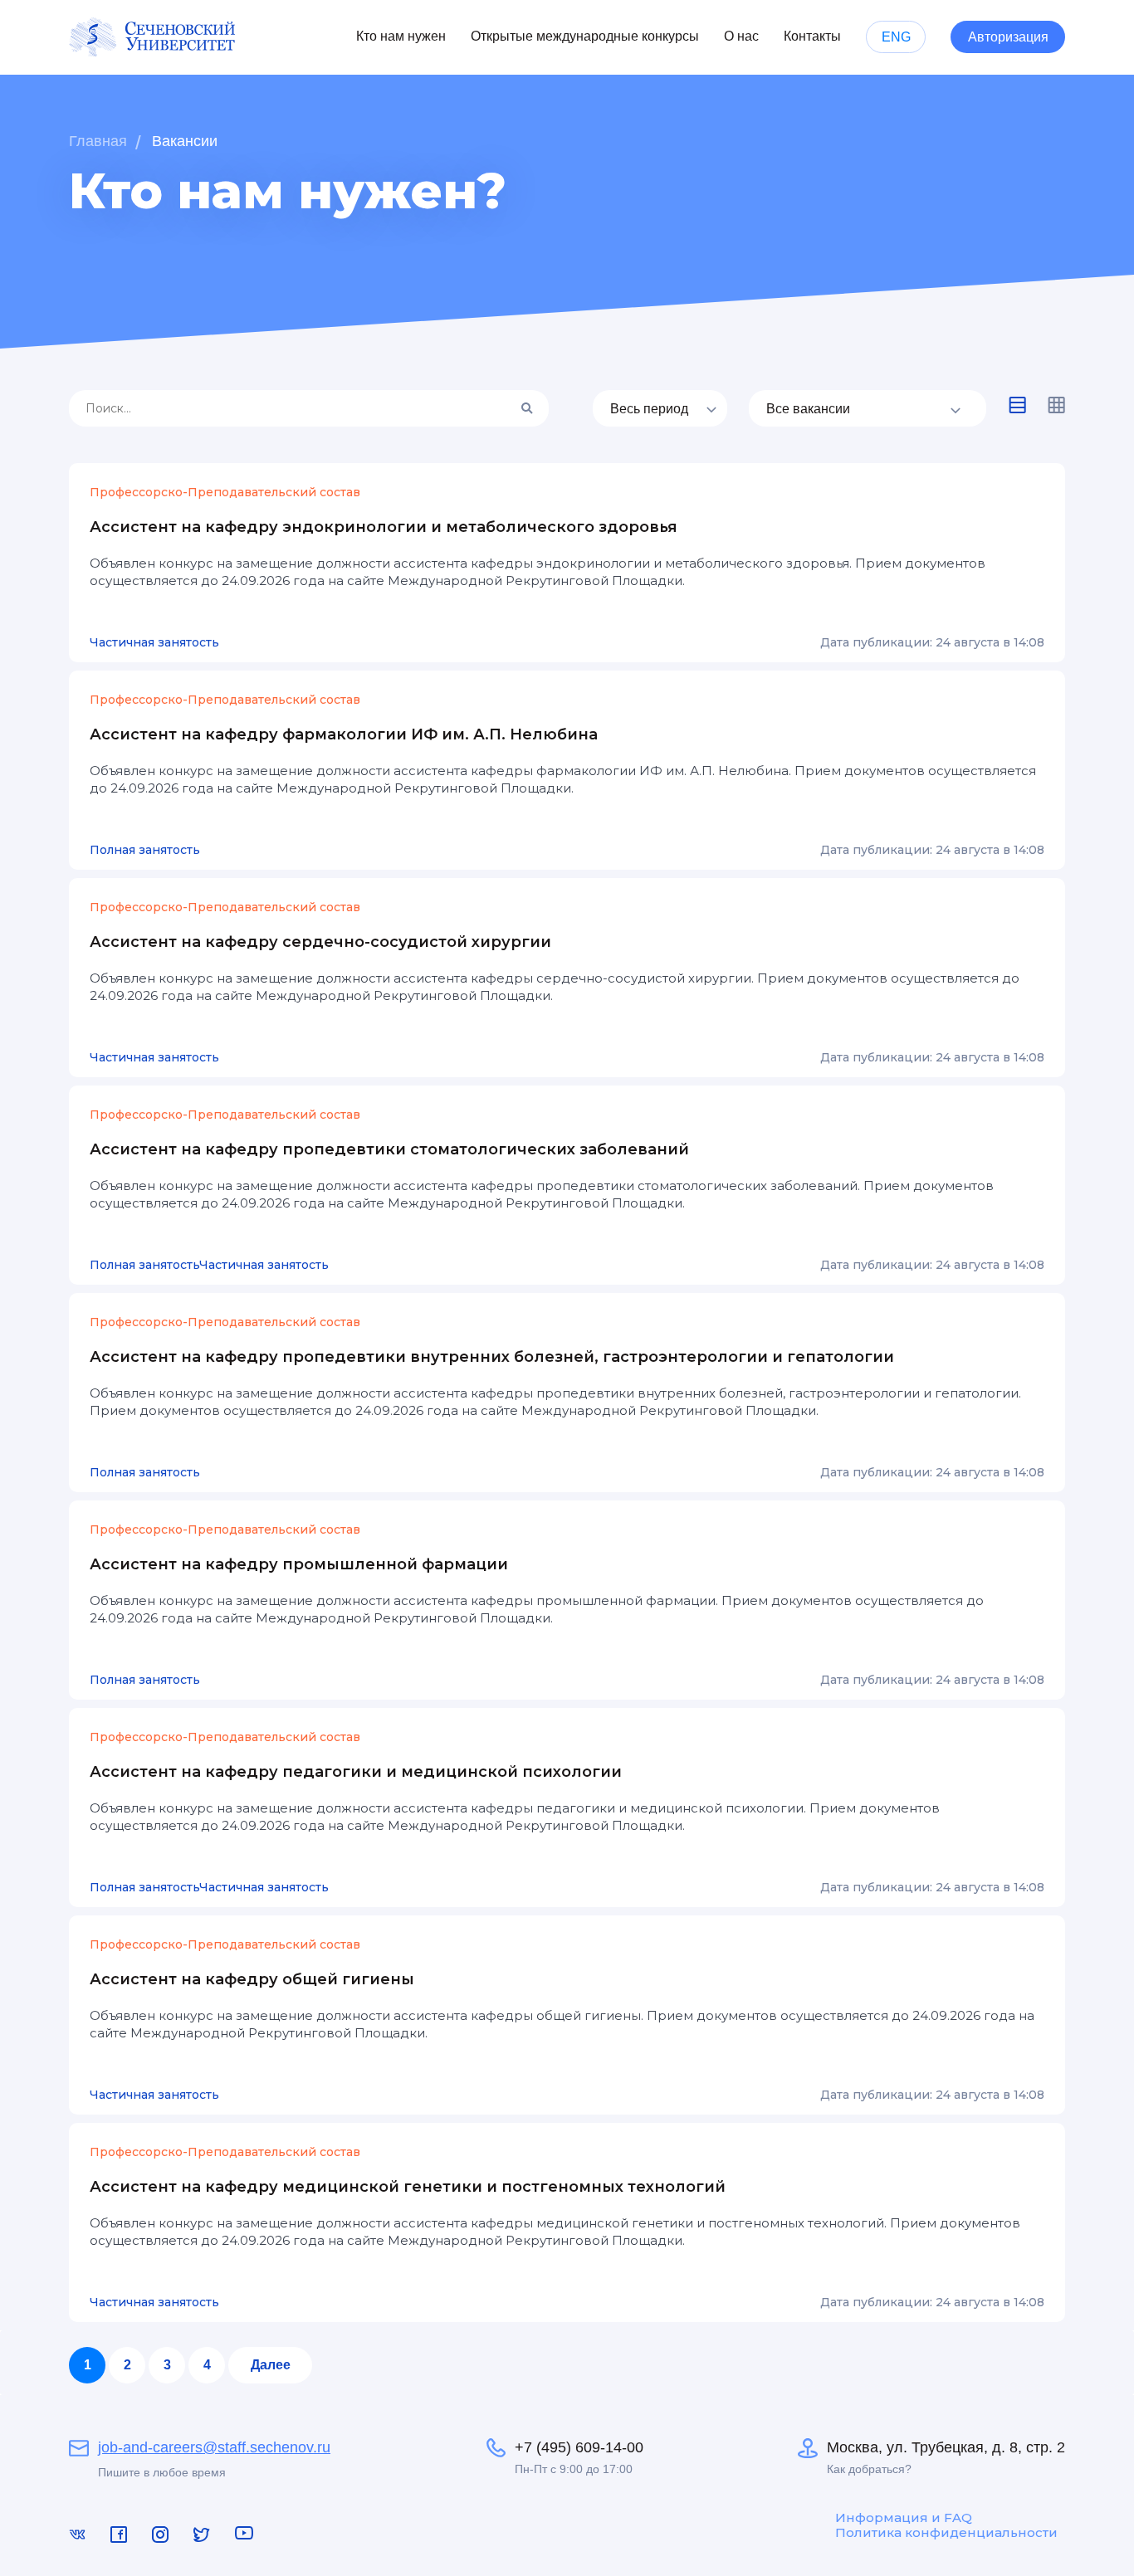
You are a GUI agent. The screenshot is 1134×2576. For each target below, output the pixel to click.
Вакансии (185, 141)
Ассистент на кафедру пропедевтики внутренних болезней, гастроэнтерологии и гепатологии (492, 1357)
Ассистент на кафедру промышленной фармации (299, 1564)
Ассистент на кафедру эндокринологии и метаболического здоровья (384, 527)
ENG (896, 37)
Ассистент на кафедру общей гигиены (252, 1979)
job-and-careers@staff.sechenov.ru (214, 2447)
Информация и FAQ (904, 2518)
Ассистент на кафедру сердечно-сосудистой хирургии (320, 942)
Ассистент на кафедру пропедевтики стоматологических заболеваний (389, 1149)
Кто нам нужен (401, 36)
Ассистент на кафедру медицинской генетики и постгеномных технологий (408, 2187)
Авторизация (1008, 37)
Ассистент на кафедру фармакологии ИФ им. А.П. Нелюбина (344, 734)
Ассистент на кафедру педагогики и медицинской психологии (356, 1772)
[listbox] (660, 408)
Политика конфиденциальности (946, 2533)
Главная (98, 141)
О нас (741, 36)
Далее (271, 2365)
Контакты (812, 36)
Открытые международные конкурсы (585, 36)
